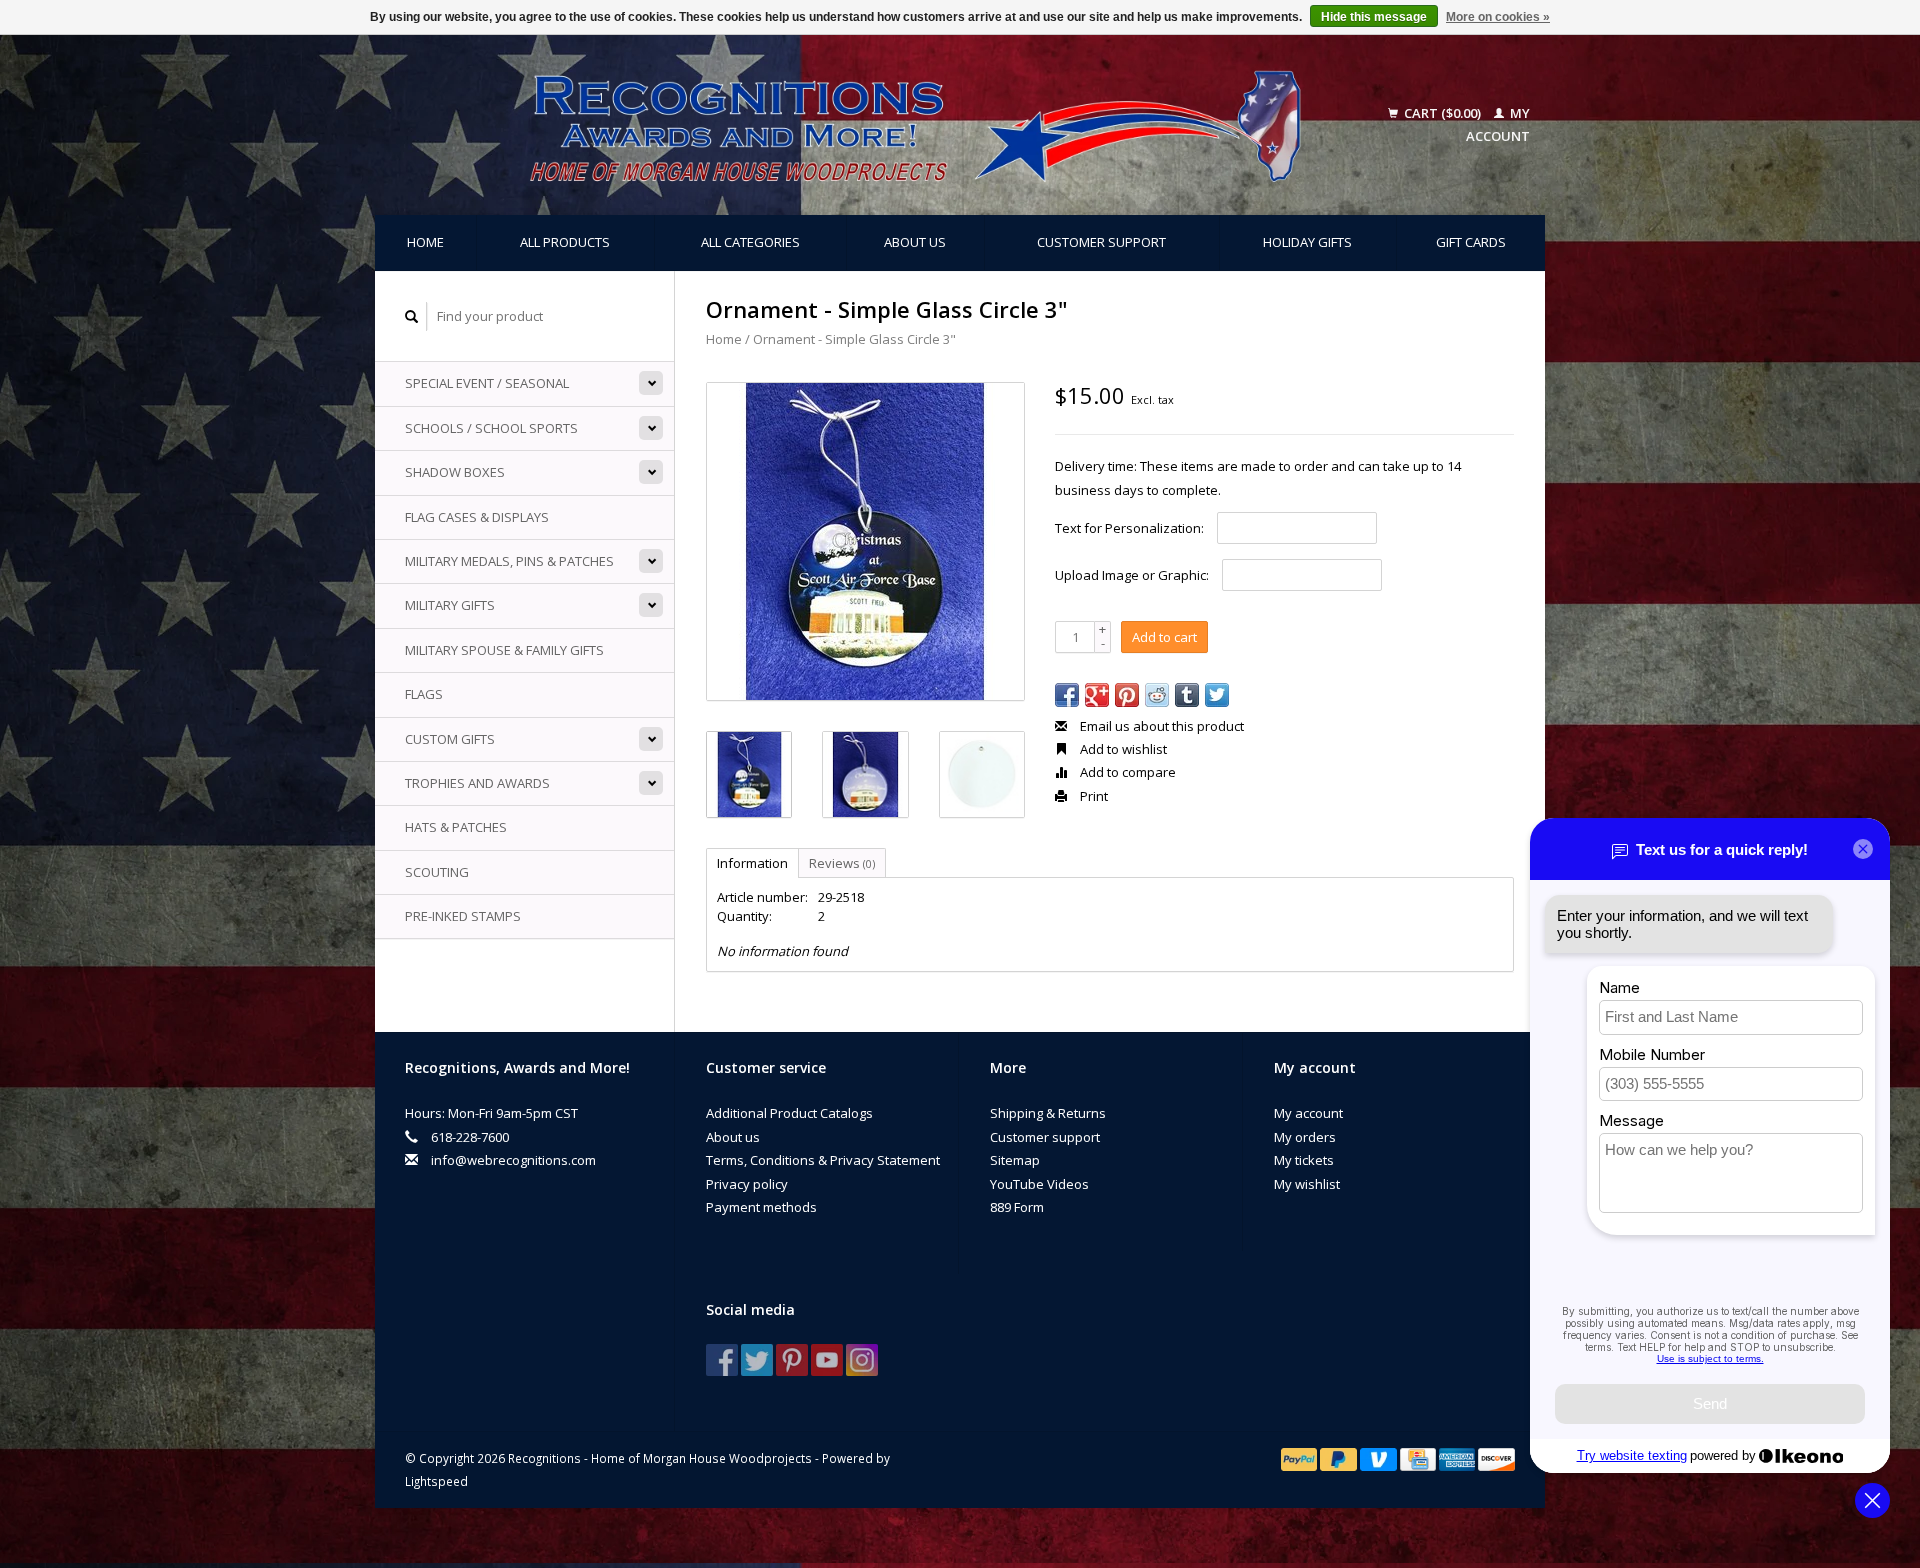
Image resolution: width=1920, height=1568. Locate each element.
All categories (750, 242)
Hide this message (1374, 17)
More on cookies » (1498, 17)
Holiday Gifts (1307, 242)
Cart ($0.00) (1442, 113)
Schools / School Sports (491, 428)
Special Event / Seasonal (487, 383)
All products (565, 242)
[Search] (412, 316)
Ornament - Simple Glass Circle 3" (854, 339)
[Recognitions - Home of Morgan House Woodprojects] (870, 125)
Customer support (1101, 242)
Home (425, 242)
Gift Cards (1471, 242)
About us (915, 242)
